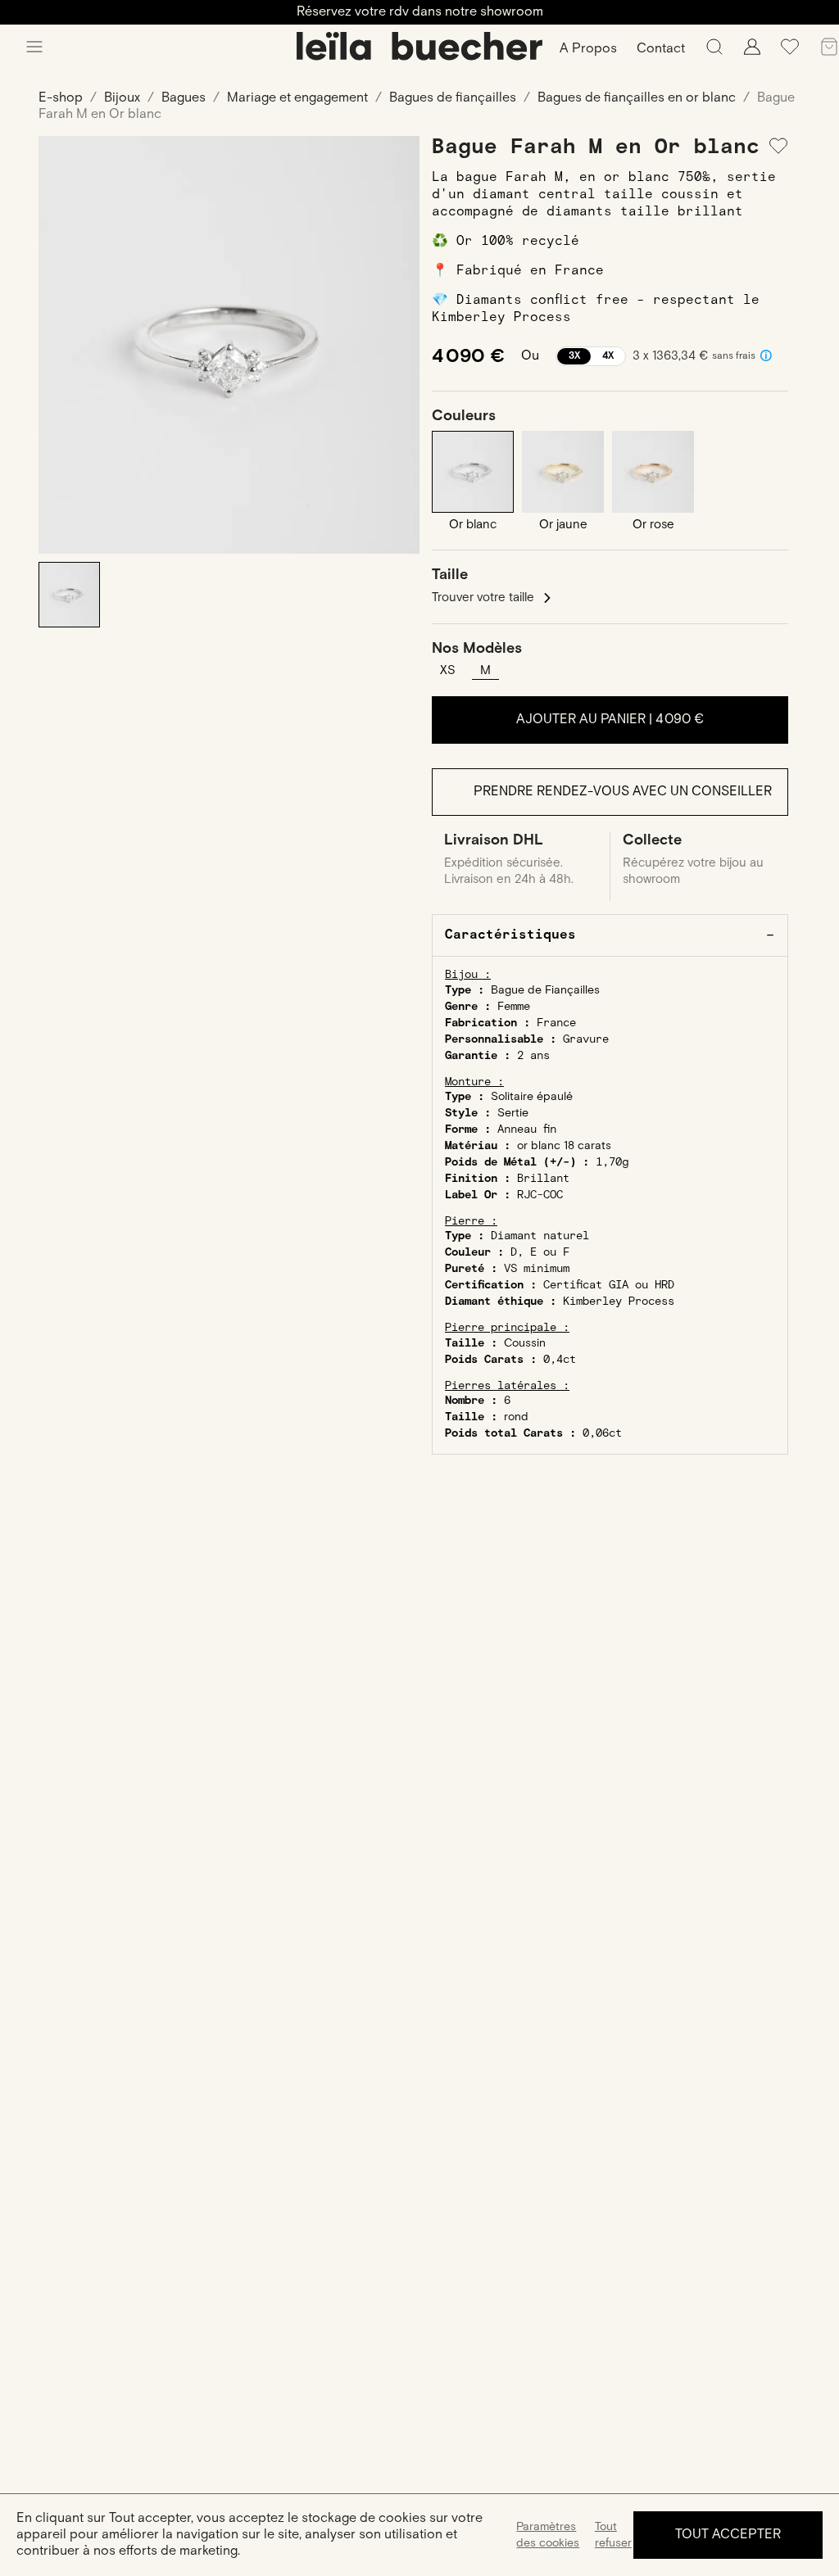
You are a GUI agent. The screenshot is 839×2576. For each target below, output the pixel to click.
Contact (661, 49)
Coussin (525, 1343)
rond (516, 1417)
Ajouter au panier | (610, 720)
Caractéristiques (510, 935)
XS (448, 670)
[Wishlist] (790, 53)
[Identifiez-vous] (752, 51)
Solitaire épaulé (532, 1097)
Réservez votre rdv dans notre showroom (420, 12)
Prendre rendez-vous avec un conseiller (623, 792)
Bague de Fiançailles (545, 990)
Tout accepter (728, 2535)
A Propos (588, 49)
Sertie (513, 1113)
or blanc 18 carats (564, 1146)
